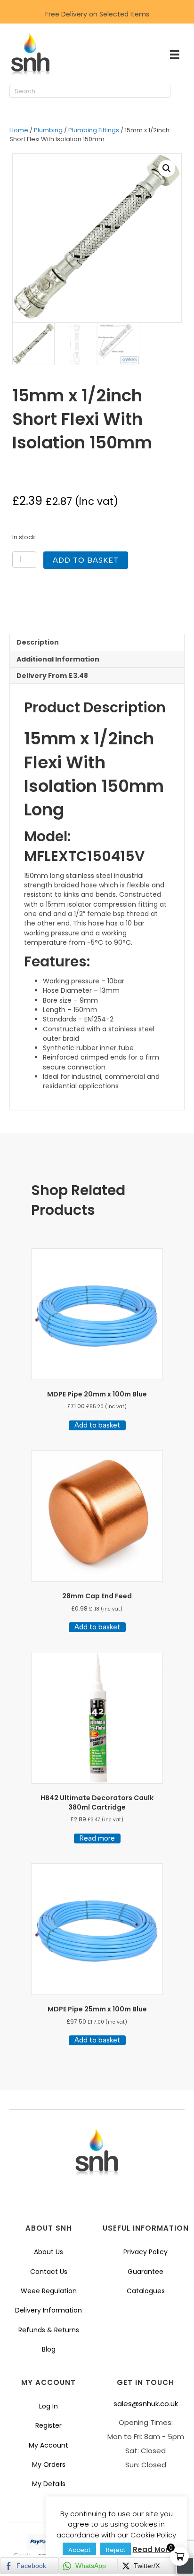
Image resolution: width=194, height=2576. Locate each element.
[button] (180, 92)
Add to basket (86, 560)
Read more (97, 1838)
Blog (49, 2349)
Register (48, 2425)
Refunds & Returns (49, 2330)
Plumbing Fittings (94, 130)
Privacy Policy (145, 2252)
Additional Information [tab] (58, 659)
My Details (49, 2484)
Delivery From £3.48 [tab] (52, 676)
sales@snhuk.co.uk (146, 2404)
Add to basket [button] (97, 1425)
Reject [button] (116, 2550)
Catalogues (146, 2291)
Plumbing (48, 130)
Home (19, 130)
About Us (48, 2252)
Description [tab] (38, 642)
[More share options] (185, 2566)
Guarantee (145, 2272)
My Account (48, 2445)
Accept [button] (79, 2550)
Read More (153, 2549)
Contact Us (49, 2272)
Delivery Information (48, 2310)
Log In (48, 2406)
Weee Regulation (49, 2291)
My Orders (49, 2464)
